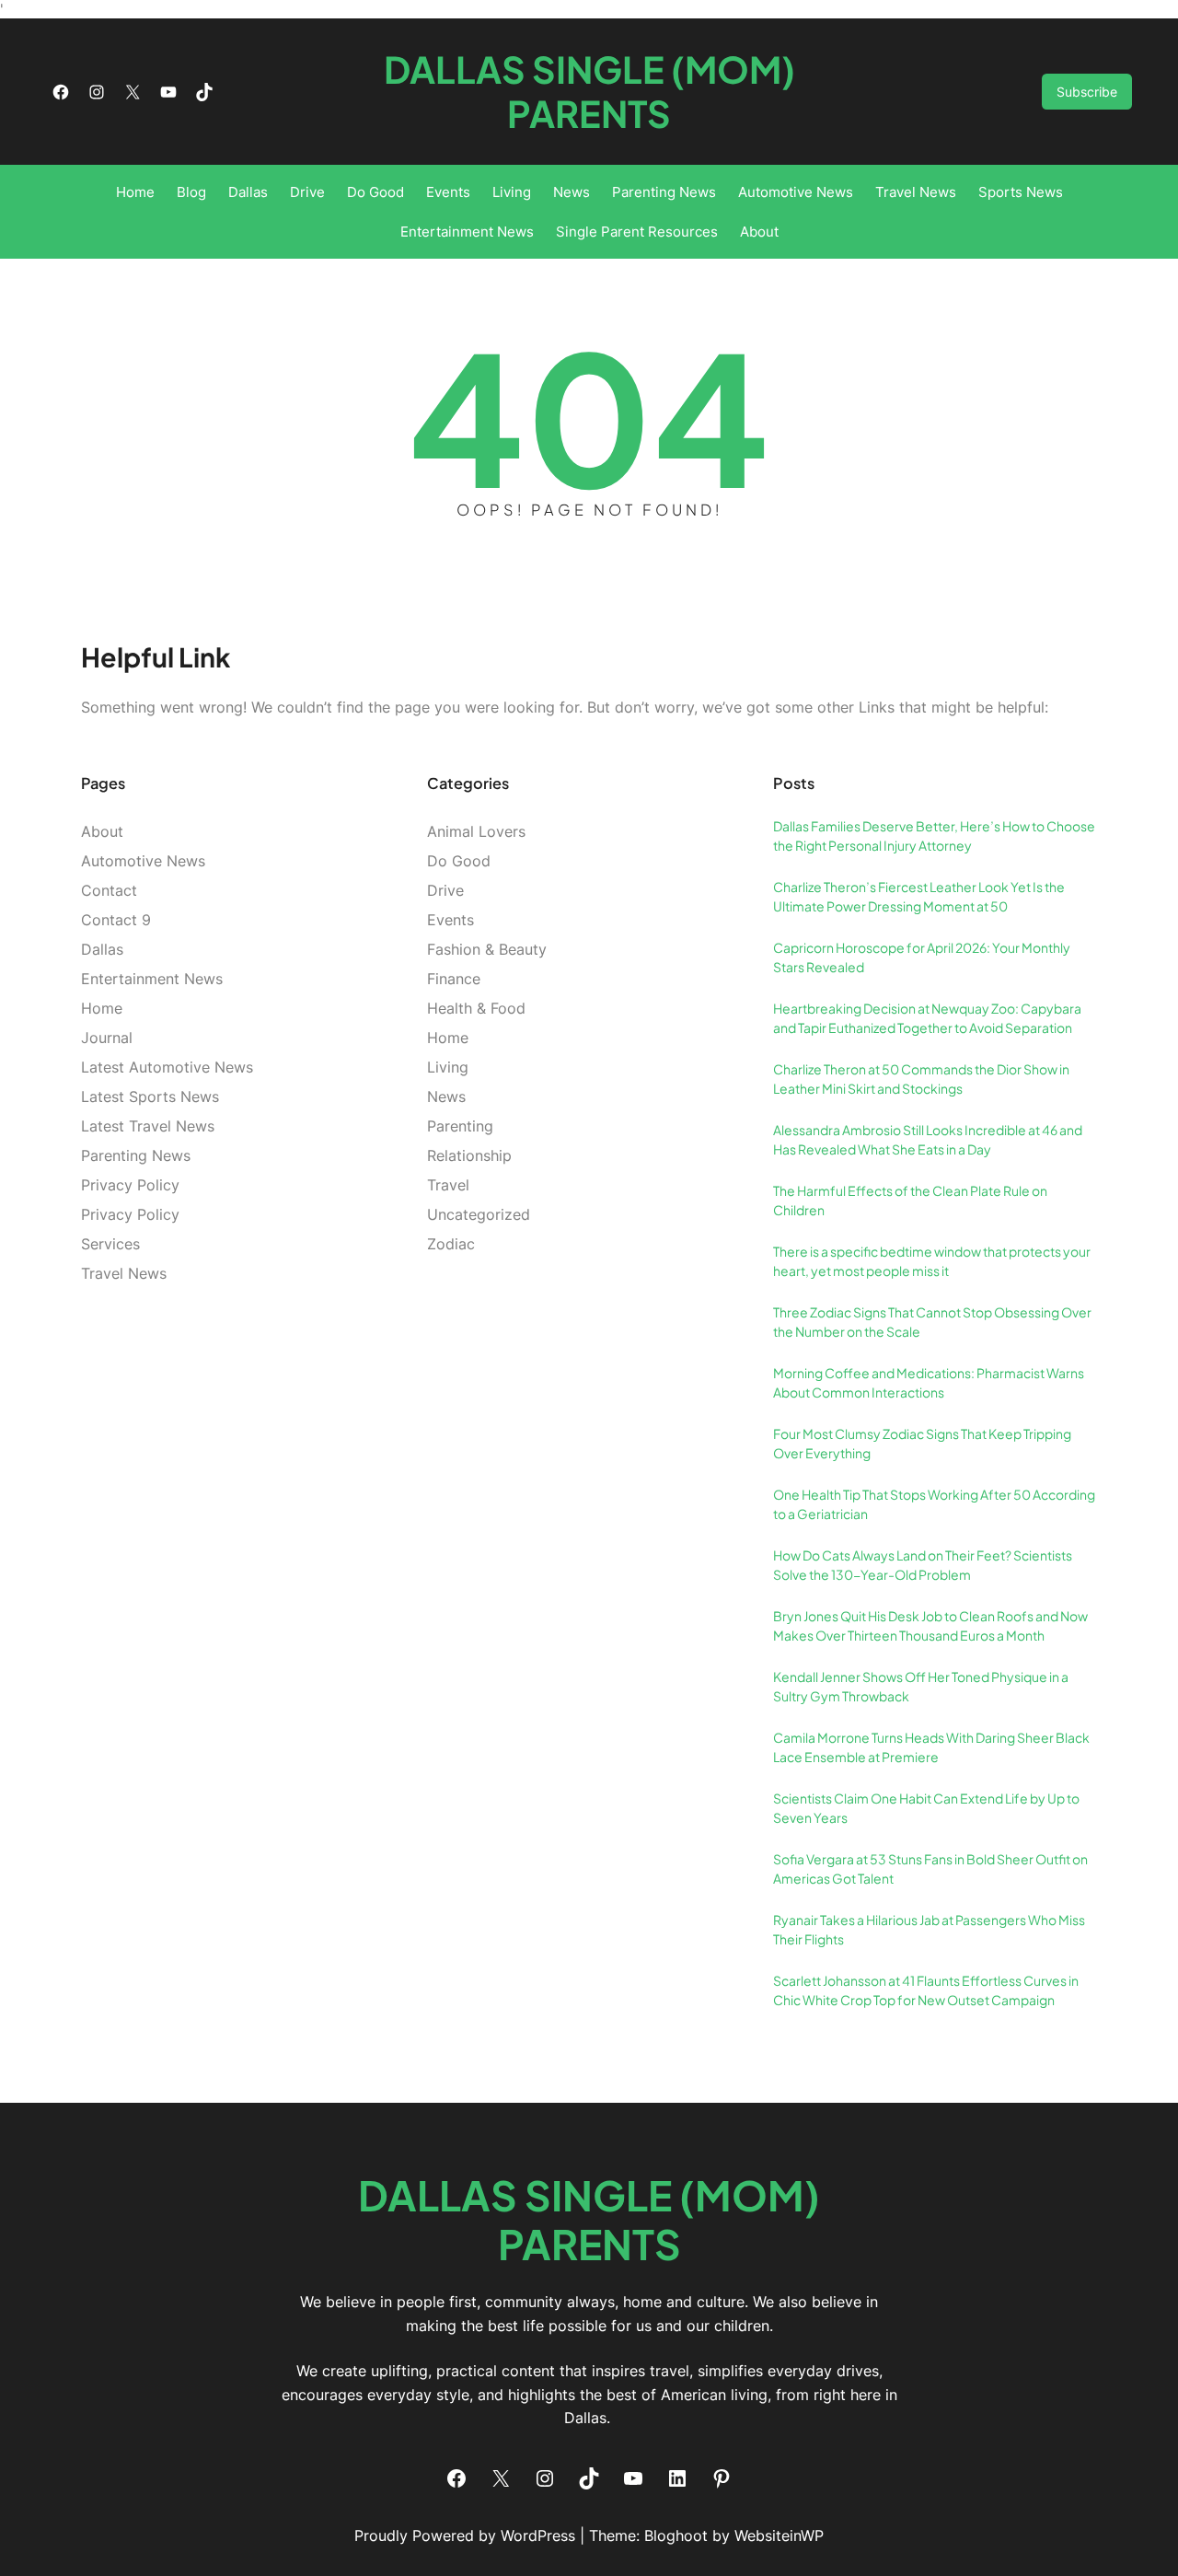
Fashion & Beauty (487, 949)
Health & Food (476, 1008)
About (102, 831)
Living (448, 1067)
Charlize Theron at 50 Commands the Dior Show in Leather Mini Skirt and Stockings (921, 1079)
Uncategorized (479, 1214)
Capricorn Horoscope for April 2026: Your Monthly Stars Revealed (922, 957)
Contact (109, 890)
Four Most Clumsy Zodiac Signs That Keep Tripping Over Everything (922, 1443)
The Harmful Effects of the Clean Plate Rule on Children (910, 1200)
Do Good (459, 861)
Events (450, 920)
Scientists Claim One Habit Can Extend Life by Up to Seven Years (926, 1808)
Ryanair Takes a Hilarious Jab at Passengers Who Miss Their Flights (929, 1929)
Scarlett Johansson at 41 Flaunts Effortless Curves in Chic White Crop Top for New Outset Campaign (926, 1990)
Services (110, 1244)
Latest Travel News (148, 1126)
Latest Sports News (150, 1097)
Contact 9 (116, 920)
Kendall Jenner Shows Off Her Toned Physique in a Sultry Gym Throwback (921, 1686)
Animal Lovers (476, 831)
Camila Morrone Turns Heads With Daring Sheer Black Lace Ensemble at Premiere (931, 1747)
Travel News (124, 1273)
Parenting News (136, 1155)
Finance (454, 979)
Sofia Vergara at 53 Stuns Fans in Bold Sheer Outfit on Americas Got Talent (930, 1868)
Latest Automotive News (167, 1067)
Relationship (469, 1155)
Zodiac (451, 1244)
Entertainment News (152, 979)
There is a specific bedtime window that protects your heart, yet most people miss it (932, 1261)
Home (102, 1008)
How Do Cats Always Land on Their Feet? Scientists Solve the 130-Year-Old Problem (923, 1565)
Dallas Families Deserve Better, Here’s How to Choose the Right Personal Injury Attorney (934, 835)
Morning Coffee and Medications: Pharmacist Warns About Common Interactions (929, 1382)
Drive (445, 890)
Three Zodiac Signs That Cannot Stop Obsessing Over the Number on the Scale (932, 1322)
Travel (448, 1185)
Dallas (102, 949)
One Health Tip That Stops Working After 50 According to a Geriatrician (934, 1504)
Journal (107, 1038)
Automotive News (143, 861)
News (446, 1097)
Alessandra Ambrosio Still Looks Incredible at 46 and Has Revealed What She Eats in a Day (928, 1139)
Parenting (460, 1126)
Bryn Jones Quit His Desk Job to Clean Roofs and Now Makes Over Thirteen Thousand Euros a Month (930, 1625)
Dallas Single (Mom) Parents (589, 91)
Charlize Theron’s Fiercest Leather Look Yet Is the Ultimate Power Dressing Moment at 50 (919, 896)
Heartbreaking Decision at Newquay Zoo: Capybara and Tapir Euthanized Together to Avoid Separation (927, 1018)
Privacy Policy (130, 1185)
